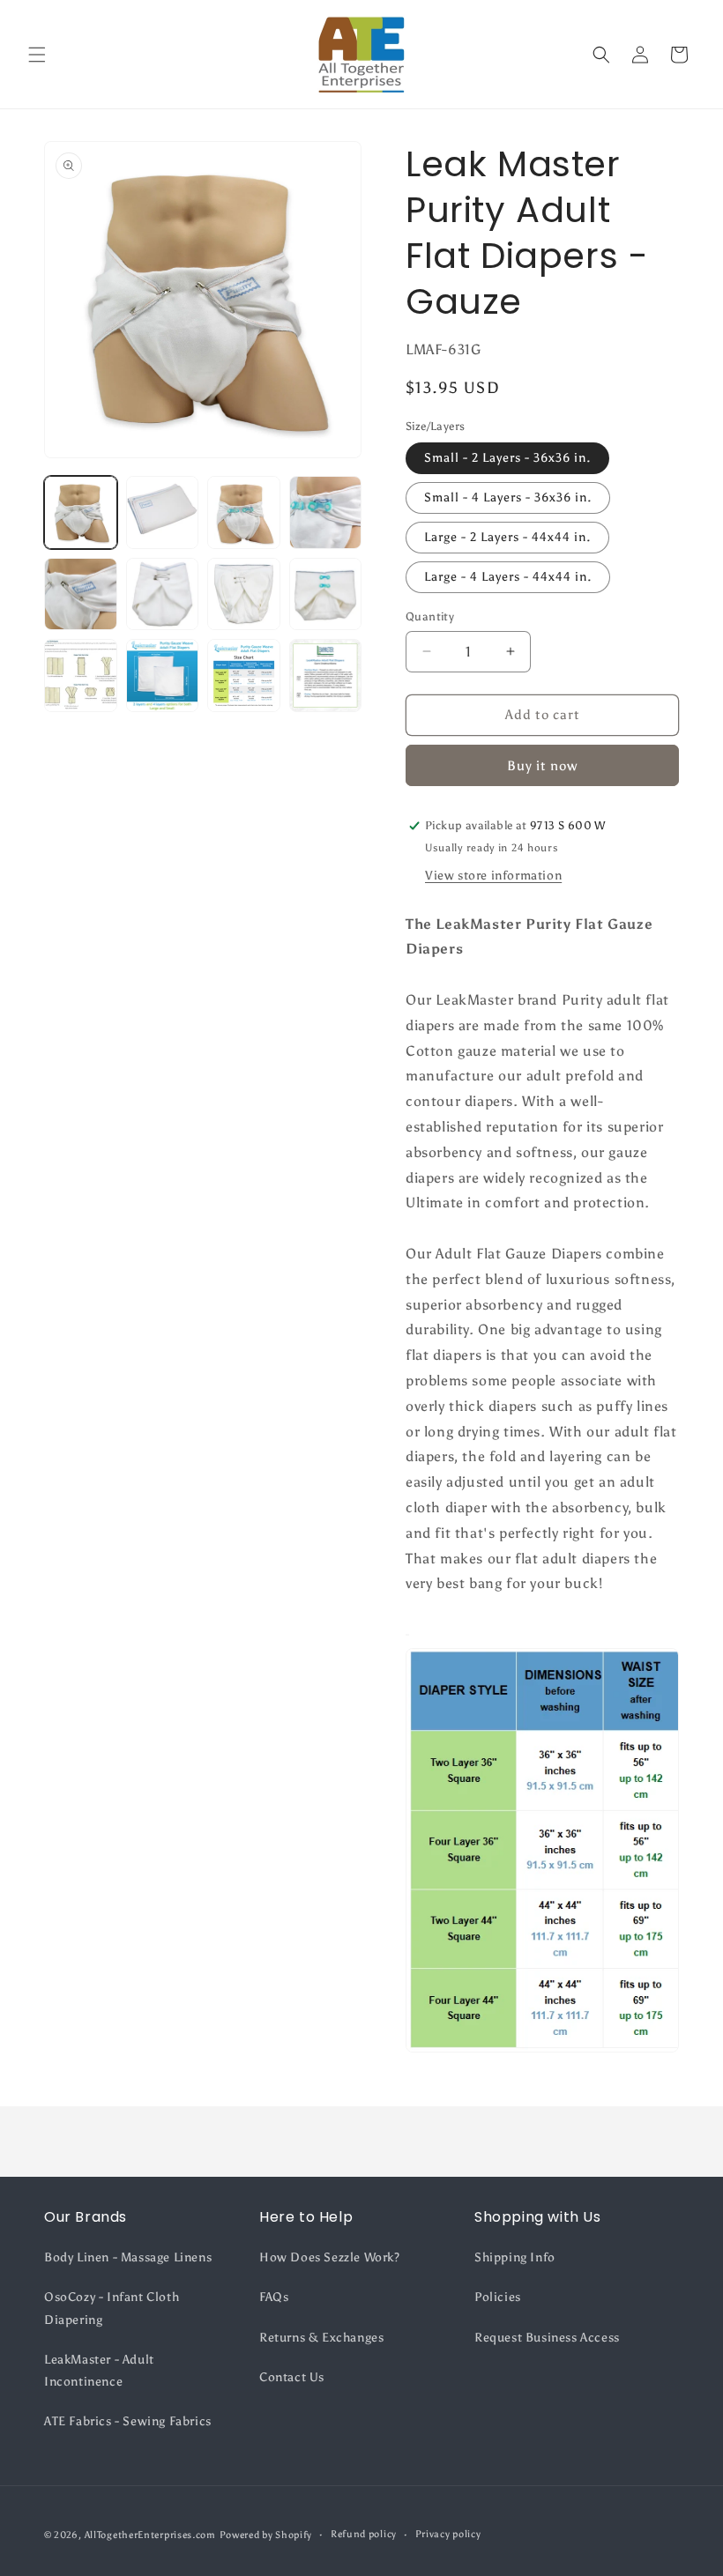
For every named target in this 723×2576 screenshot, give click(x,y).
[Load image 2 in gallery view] (163, 512)
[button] (37, 55)
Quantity (430, 616)
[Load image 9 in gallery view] (81, 676)
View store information (493, 876)
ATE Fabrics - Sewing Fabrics (128, 2421)
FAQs (274, 2297)
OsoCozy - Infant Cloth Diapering (112, 2308)
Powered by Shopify (266, 2535)
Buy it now (542, 766)
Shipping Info (515, 2257)
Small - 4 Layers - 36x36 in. (508, 497)
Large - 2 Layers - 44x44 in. (507, 537)
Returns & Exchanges (321, 2338)
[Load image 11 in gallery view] (244, 676)
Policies (498, 2297)
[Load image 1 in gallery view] (81, 512)
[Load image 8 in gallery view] (326, 594)
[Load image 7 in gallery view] (244, 594)
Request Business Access (547, 2338)
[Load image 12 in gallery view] (326, 676)
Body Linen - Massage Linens (128, 2257)
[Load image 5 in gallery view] (81, 594)
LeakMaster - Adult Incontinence (99, 2371)
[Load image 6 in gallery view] (163, 594)
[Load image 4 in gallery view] (326, 512)
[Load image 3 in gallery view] (244, 512)
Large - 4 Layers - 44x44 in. (508, 577)
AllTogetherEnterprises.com (150, 2535)
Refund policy (364, 2534)
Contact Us (292, 2377)
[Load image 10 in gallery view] (163, 676)
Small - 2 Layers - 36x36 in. (507, 458)
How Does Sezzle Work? (330, 2257)
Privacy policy (448, 2534)
